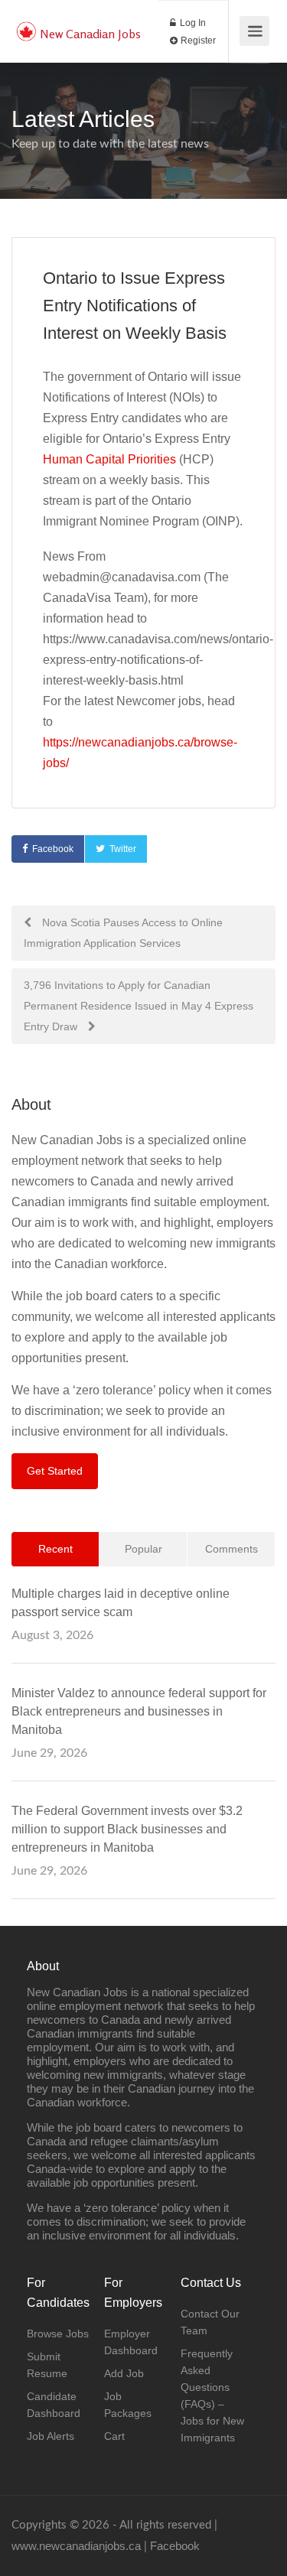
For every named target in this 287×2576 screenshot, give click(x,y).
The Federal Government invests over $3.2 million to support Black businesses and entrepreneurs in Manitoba (127, 1829)
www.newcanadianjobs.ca (76, 2546)
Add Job (124, 2373)
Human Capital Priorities (109, 459)
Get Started (55, 1471)
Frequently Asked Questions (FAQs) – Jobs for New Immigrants (212, 2395)
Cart (114, 2436)
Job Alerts (51, 2436)
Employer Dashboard (131, 2342)
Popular (143, 1549)
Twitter (123, 849)
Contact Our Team (210, 2322)
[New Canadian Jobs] (26, 23)
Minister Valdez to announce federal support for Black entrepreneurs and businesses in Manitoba (139, 1711)
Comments (232, 1549)
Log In (192, 23)
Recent (55, 1549)
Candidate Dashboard (54, 2405)
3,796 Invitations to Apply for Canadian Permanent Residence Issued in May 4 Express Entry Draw (139, 1006)
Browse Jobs (58, 2334)
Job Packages (128, 2405)
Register (197, 41)
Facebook (53, 849)
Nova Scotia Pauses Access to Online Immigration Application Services (123, 933)
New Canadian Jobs (90, 34)
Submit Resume (47, 2365)
